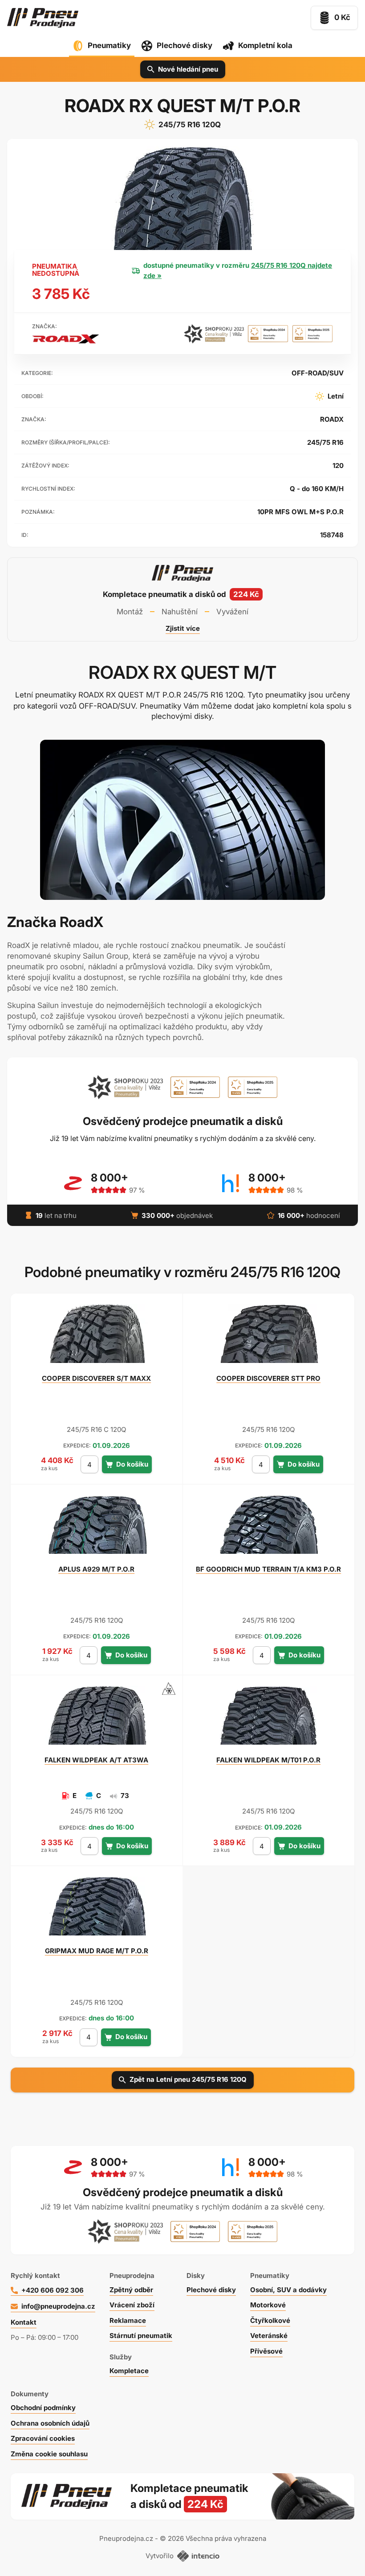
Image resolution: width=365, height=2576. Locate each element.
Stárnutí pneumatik (141, 2336)
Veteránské (269, 2336)
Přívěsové (266, 2351)
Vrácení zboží (132, 2305)
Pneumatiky (109, 45)
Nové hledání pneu (188, 69)
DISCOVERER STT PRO (268, 1378)
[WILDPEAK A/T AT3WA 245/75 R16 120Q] (97, 1719)
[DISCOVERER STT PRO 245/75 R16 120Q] (268, 1338)
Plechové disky (185, 45)
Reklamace (128, 2320)
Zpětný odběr (131, 2290)
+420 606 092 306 (53, 2290)
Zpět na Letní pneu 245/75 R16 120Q (188, 2079)
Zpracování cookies (43, 2438)
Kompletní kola (265, 45)
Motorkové (268, 2305)
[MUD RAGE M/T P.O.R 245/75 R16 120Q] (97, 1910)
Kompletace (129, 2371)
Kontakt (24, 2322)
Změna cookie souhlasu (49, 2454)
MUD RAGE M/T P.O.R (97, 1951)
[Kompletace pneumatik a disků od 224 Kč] (182, 599)
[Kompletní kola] (242, 2496)
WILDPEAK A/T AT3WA (96, 1760)
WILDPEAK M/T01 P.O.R (268, 1760)
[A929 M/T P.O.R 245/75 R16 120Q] (97, 1528)
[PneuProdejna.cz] (43, 18)
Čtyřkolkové (270, 2320)
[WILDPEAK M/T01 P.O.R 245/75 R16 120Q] (268, 1719)
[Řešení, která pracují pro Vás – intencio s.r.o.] (198, 2556)
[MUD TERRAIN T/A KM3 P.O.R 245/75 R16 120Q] (268, 1528)
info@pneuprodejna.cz (58, 2306)
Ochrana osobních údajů (50, 2423)
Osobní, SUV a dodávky (288, 2290)
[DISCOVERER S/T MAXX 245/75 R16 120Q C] (97, 1338)
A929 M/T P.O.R (96, 1569)
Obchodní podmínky (43, 2408)
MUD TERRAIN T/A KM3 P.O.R (268, 1569)
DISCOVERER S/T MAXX (96, 1378)
